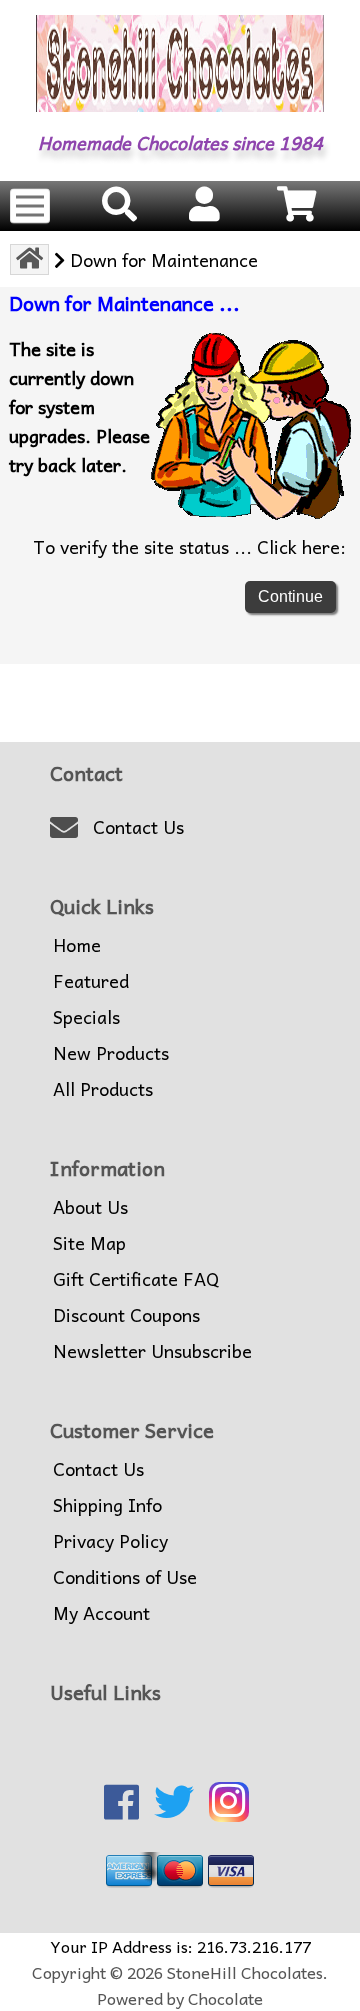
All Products (103, 1089)
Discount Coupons (126, 1315)
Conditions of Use (125, 1577)
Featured (91, 981)
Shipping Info (107, 1505)
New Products (111, 1053)
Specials (86, 1017)
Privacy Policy (110, 1541)
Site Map (89, 1243)
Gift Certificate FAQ (136, 1279)
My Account (101, 1613)
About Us (90, 1207)
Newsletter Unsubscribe (152, 1351)
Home (77, 945)
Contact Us (138, 827)
